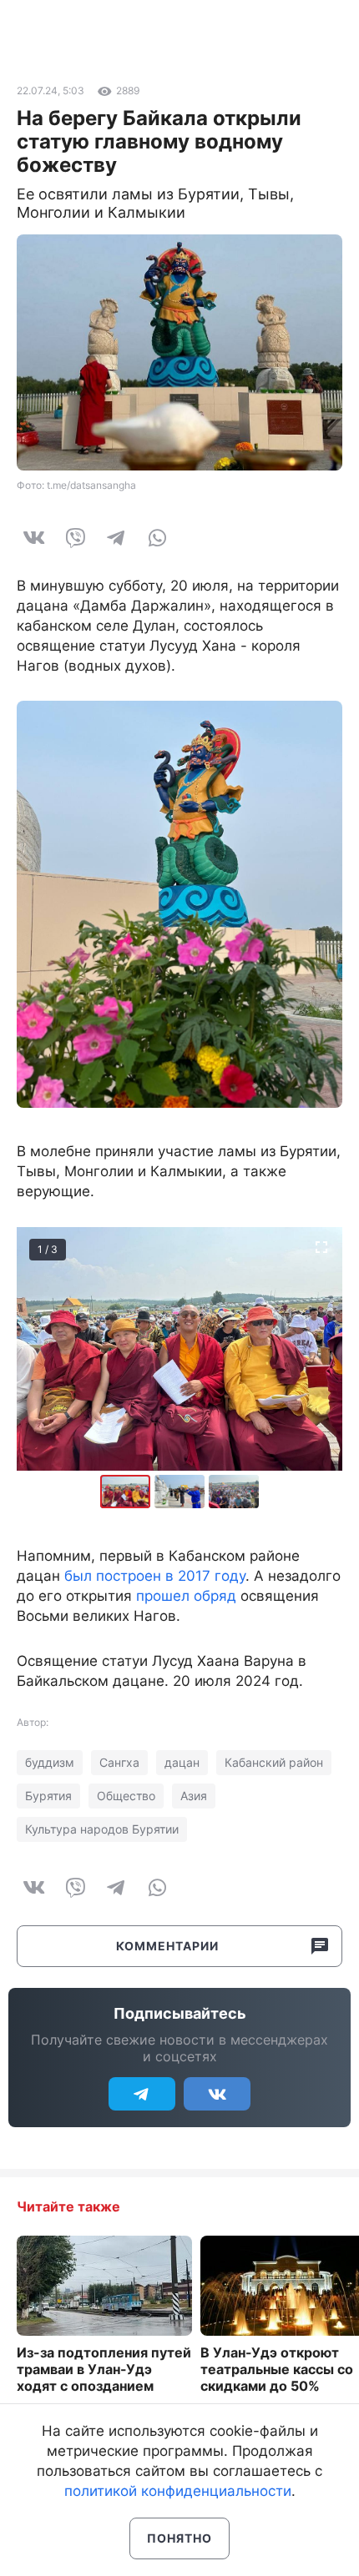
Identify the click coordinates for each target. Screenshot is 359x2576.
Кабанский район (274, 1762)
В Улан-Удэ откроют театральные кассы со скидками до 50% (277, 2369)
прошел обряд (186, 1596)
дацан (182, 1762)
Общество (126, 1796)
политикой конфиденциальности (178, 2491)
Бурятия (48, 1796)
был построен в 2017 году (155, 1576)
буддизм (50, 1762)
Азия (194, 1796)
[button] (182, 1492)
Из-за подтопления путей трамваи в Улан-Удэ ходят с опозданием (104, 2369)
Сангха (119, 1762)
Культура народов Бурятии (102, 1829)
